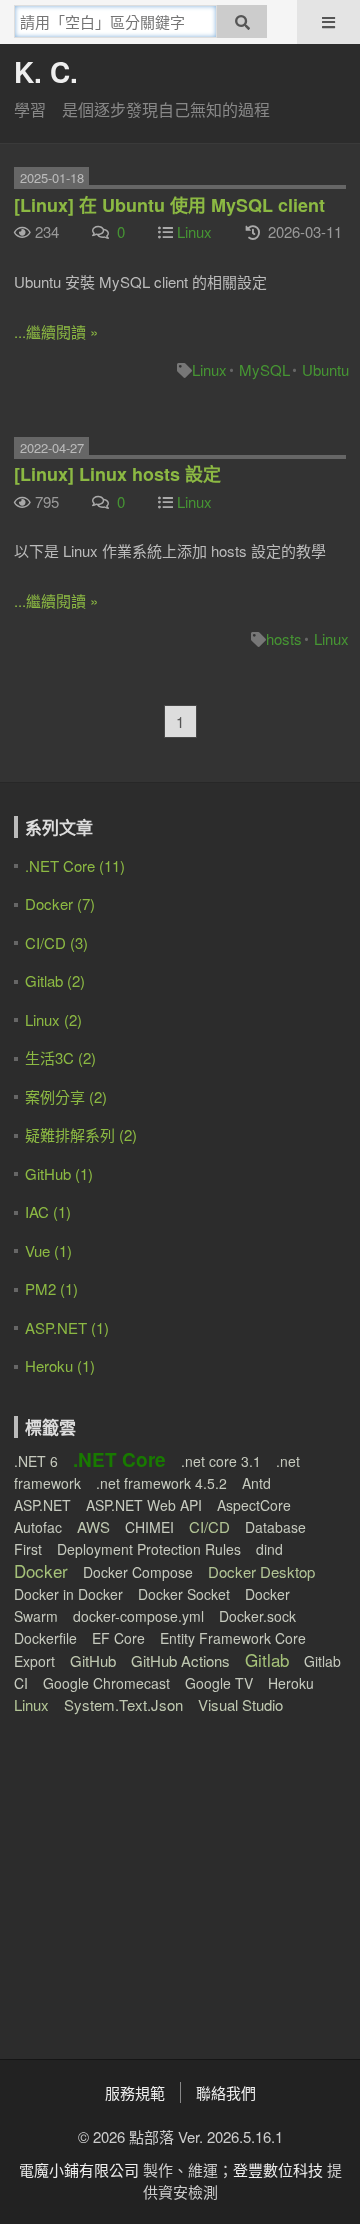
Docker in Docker (68, 1594)
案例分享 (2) (66, 1096)
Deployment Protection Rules (149, 1549)
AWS (93, 1526)
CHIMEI (149, 1527)
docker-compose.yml (138, 1616)
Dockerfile (45, 1638)
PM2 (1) (51, 1288)
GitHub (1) (59, 1173)
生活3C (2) (60, 1057)
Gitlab (267, 1659)
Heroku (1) (60, 1365)
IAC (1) (48, 1211)
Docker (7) (60, 903)
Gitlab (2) (55, 980)
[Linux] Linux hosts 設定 (117, 474)
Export (34, 1661)
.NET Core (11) (75, 865)
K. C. (46, 71)
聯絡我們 (226, 2092)
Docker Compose (138, 1572)
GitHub (93, 1660)
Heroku (291, 1683)
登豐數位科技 (278, 2169)
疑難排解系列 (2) (81, 1134)
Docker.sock (257, 1616)
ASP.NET (42, 1505)
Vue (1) (48, 1250)
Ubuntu (325, 369)
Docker (41, 1570)
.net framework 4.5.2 (161, 1483)
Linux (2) (53, 1019)
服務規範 (135, 2092)
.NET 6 (36, 1461)
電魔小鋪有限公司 (79, 2169)
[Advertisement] (139, 1874)
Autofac (38, 1527)
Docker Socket (184, 1594)
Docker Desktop (261, 1571)
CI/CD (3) (56, 942)
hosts (284, 638)
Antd (256, 1483)
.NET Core (119, 1459)
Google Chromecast (106, 1683)
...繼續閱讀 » (56, 331)
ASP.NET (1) (67, 1327)
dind (269, 1549)
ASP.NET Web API (144, 1505)
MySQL (264, 369)
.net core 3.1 (221, 1461)
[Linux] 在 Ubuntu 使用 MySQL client (169, 205)
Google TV (219, 1683)
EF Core (118, 1638)
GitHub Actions (180, 1660)
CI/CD (209, 1526)
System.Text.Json (123, 1704)
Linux (194, 231)
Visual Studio (240, 1704)
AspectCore (254, 1505)
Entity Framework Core (233, 1638)
